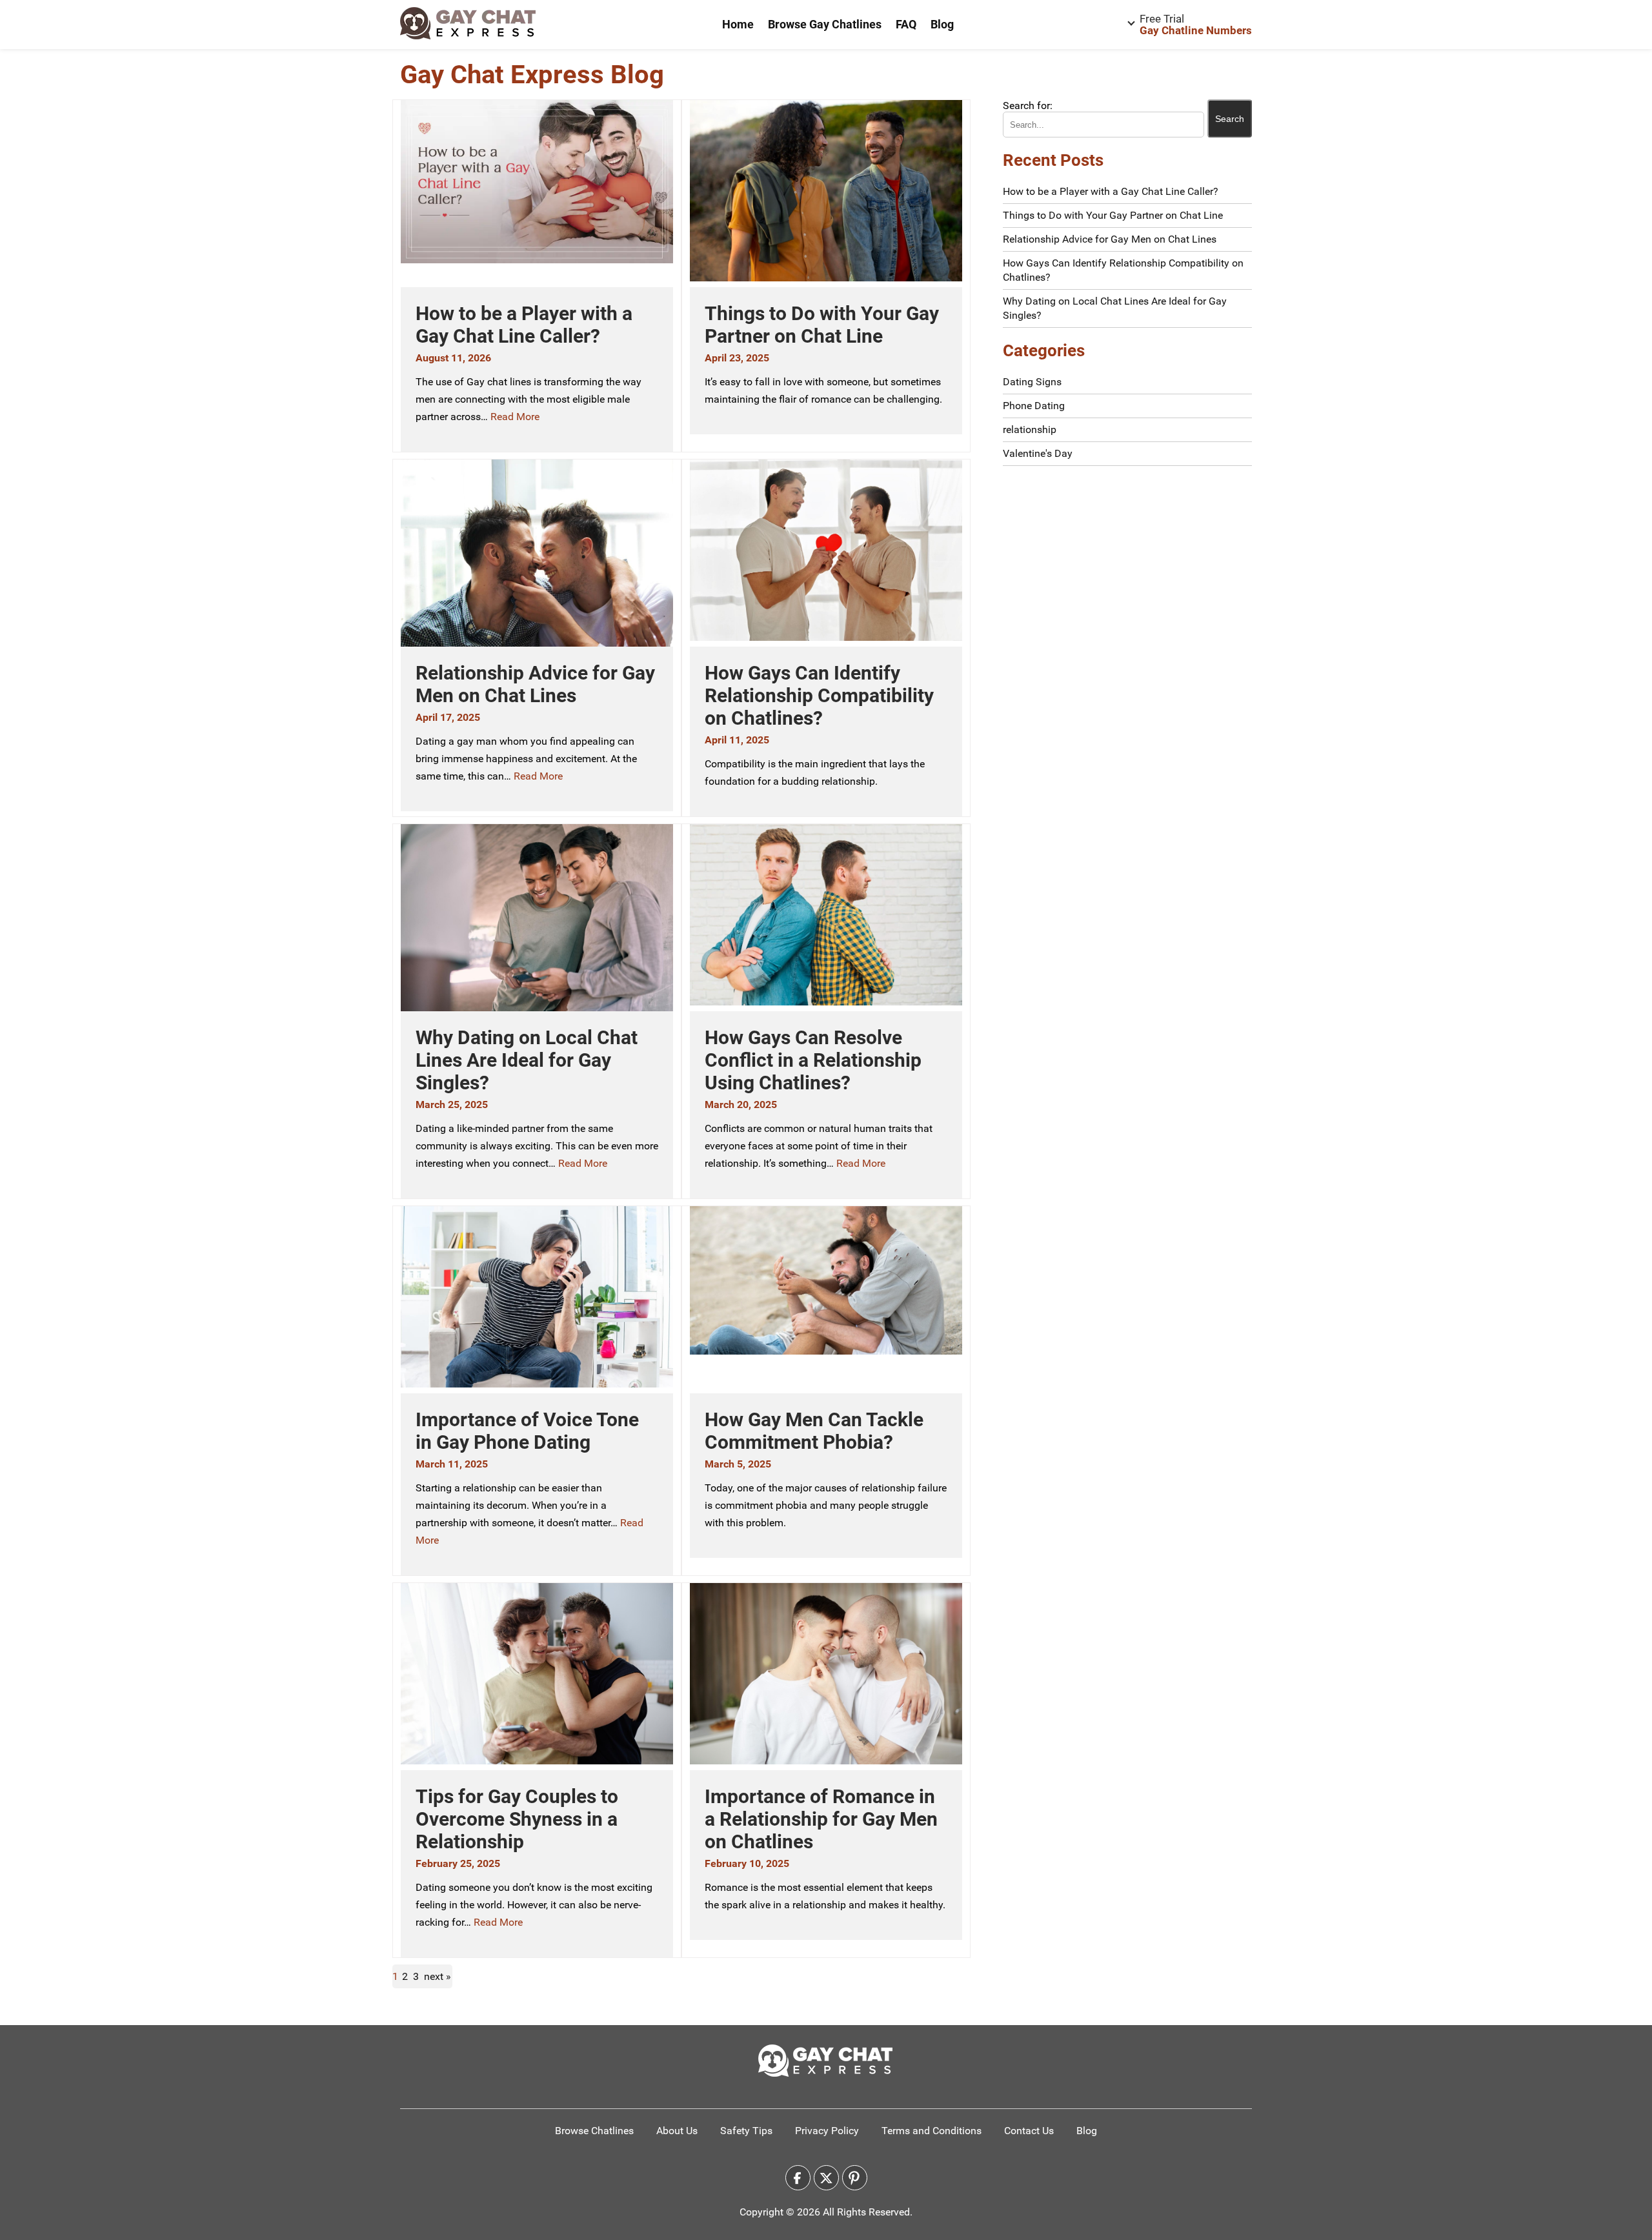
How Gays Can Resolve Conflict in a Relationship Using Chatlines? (813, 1060)
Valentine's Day (1038, 453)
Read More (515, 417)
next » (438, 1976)
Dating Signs (1032, 382)
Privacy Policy (827, 2131)
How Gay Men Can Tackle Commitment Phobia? (814, 1431)
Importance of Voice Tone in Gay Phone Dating (527, 1431)
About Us (677, 2131)
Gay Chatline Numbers (1196, 25)
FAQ (906, 24)
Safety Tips (746, 2131)
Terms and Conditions (932, 2131)
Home (738, 24)
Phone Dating (1034, 406)
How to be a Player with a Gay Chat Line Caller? (524, 325)
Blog (942, 24)
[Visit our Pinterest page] (855, 2178)
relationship (1030, 429)
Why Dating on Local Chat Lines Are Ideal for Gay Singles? (527, 1060)
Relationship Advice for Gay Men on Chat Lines (535, 684)
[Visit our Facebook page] (798, 2178)
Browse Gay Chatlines (825, 24)
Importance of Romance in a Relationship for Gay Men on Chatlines (821, 1819)
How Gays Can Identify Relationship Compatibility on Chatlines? (819, 695)
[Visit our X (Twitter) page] (826, 2178)
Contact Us (1029, 2131)
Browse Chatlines (594, 2131)
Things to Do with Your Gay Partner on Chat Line (822, 325)
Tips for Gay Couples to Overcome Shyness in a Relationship (517, 1819)
